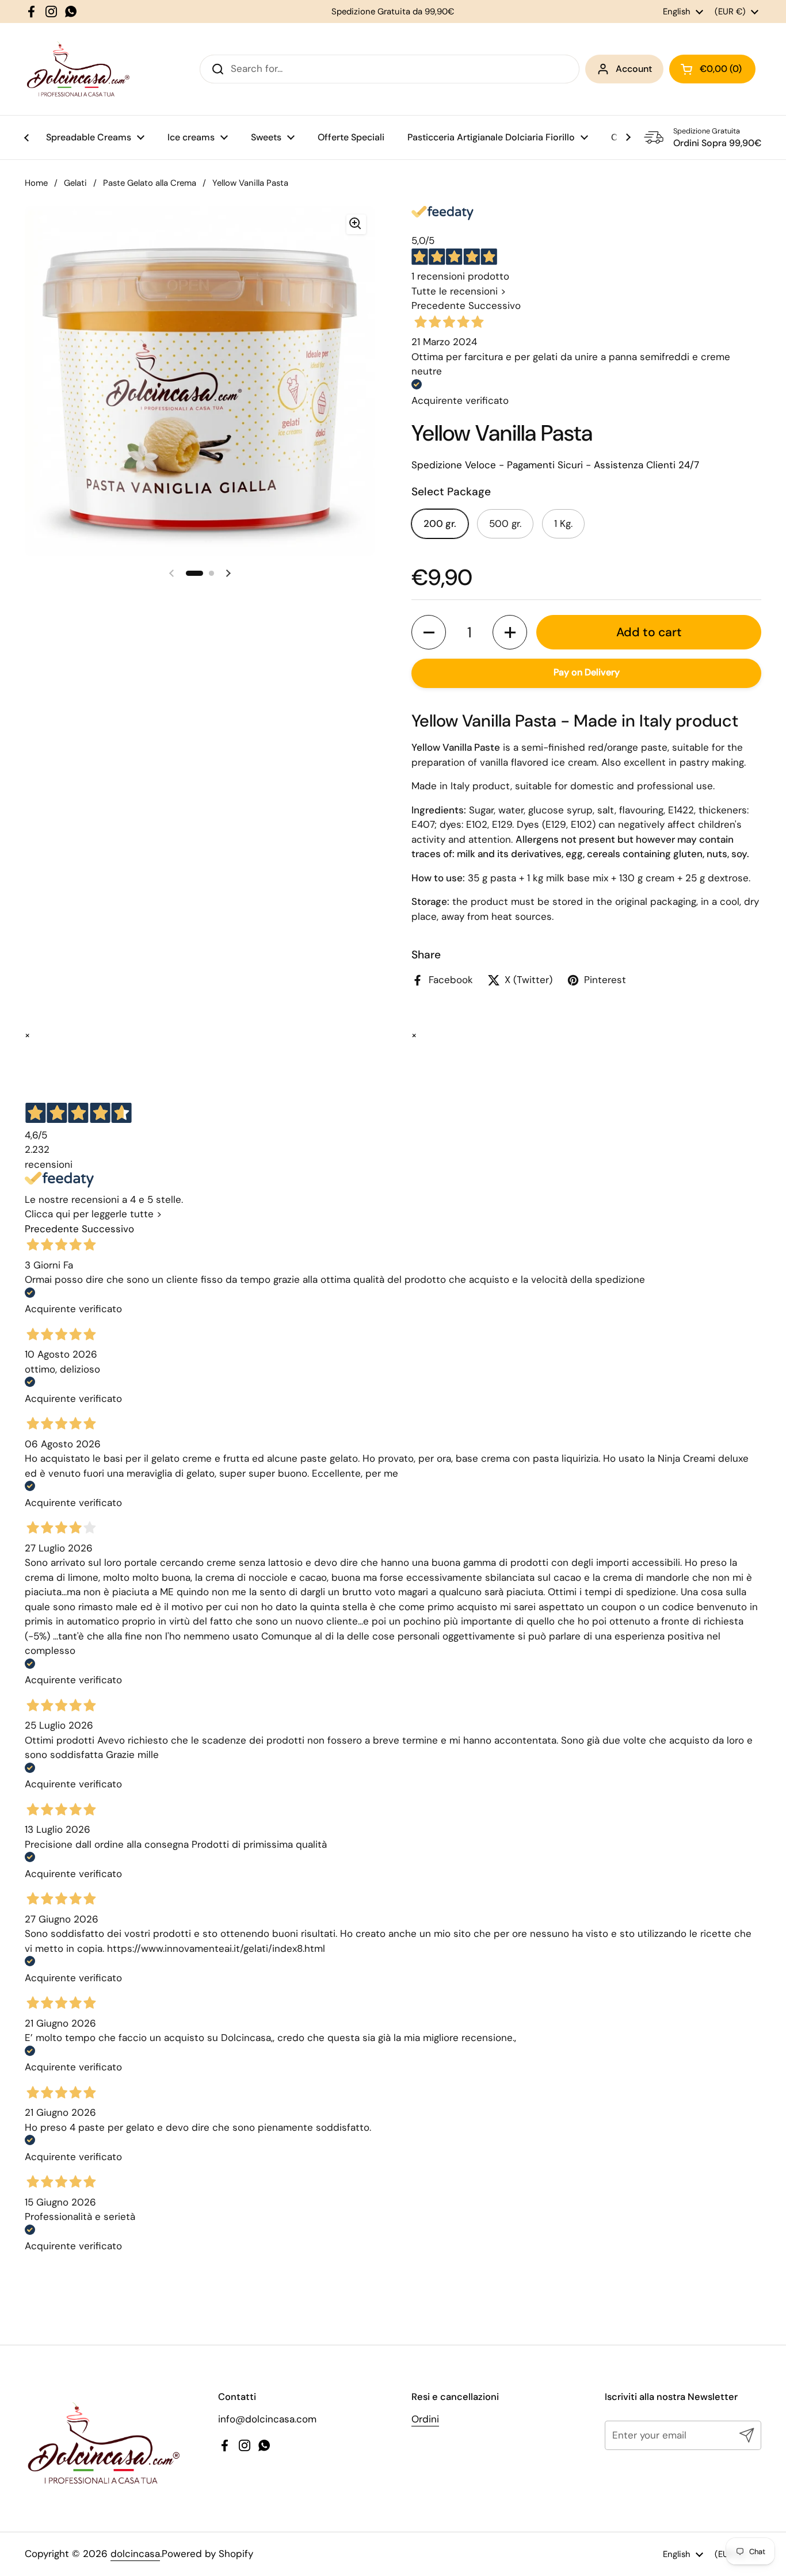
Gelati (75, 183)
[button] (429, 633)
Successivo (495, 306)
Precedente (438, 306)
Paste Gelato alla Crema (150, 183)
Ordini (425, 2419)
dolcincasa (135, 2554)
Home (36, 183)
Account (634, 69)
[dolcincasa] (78, 69)
